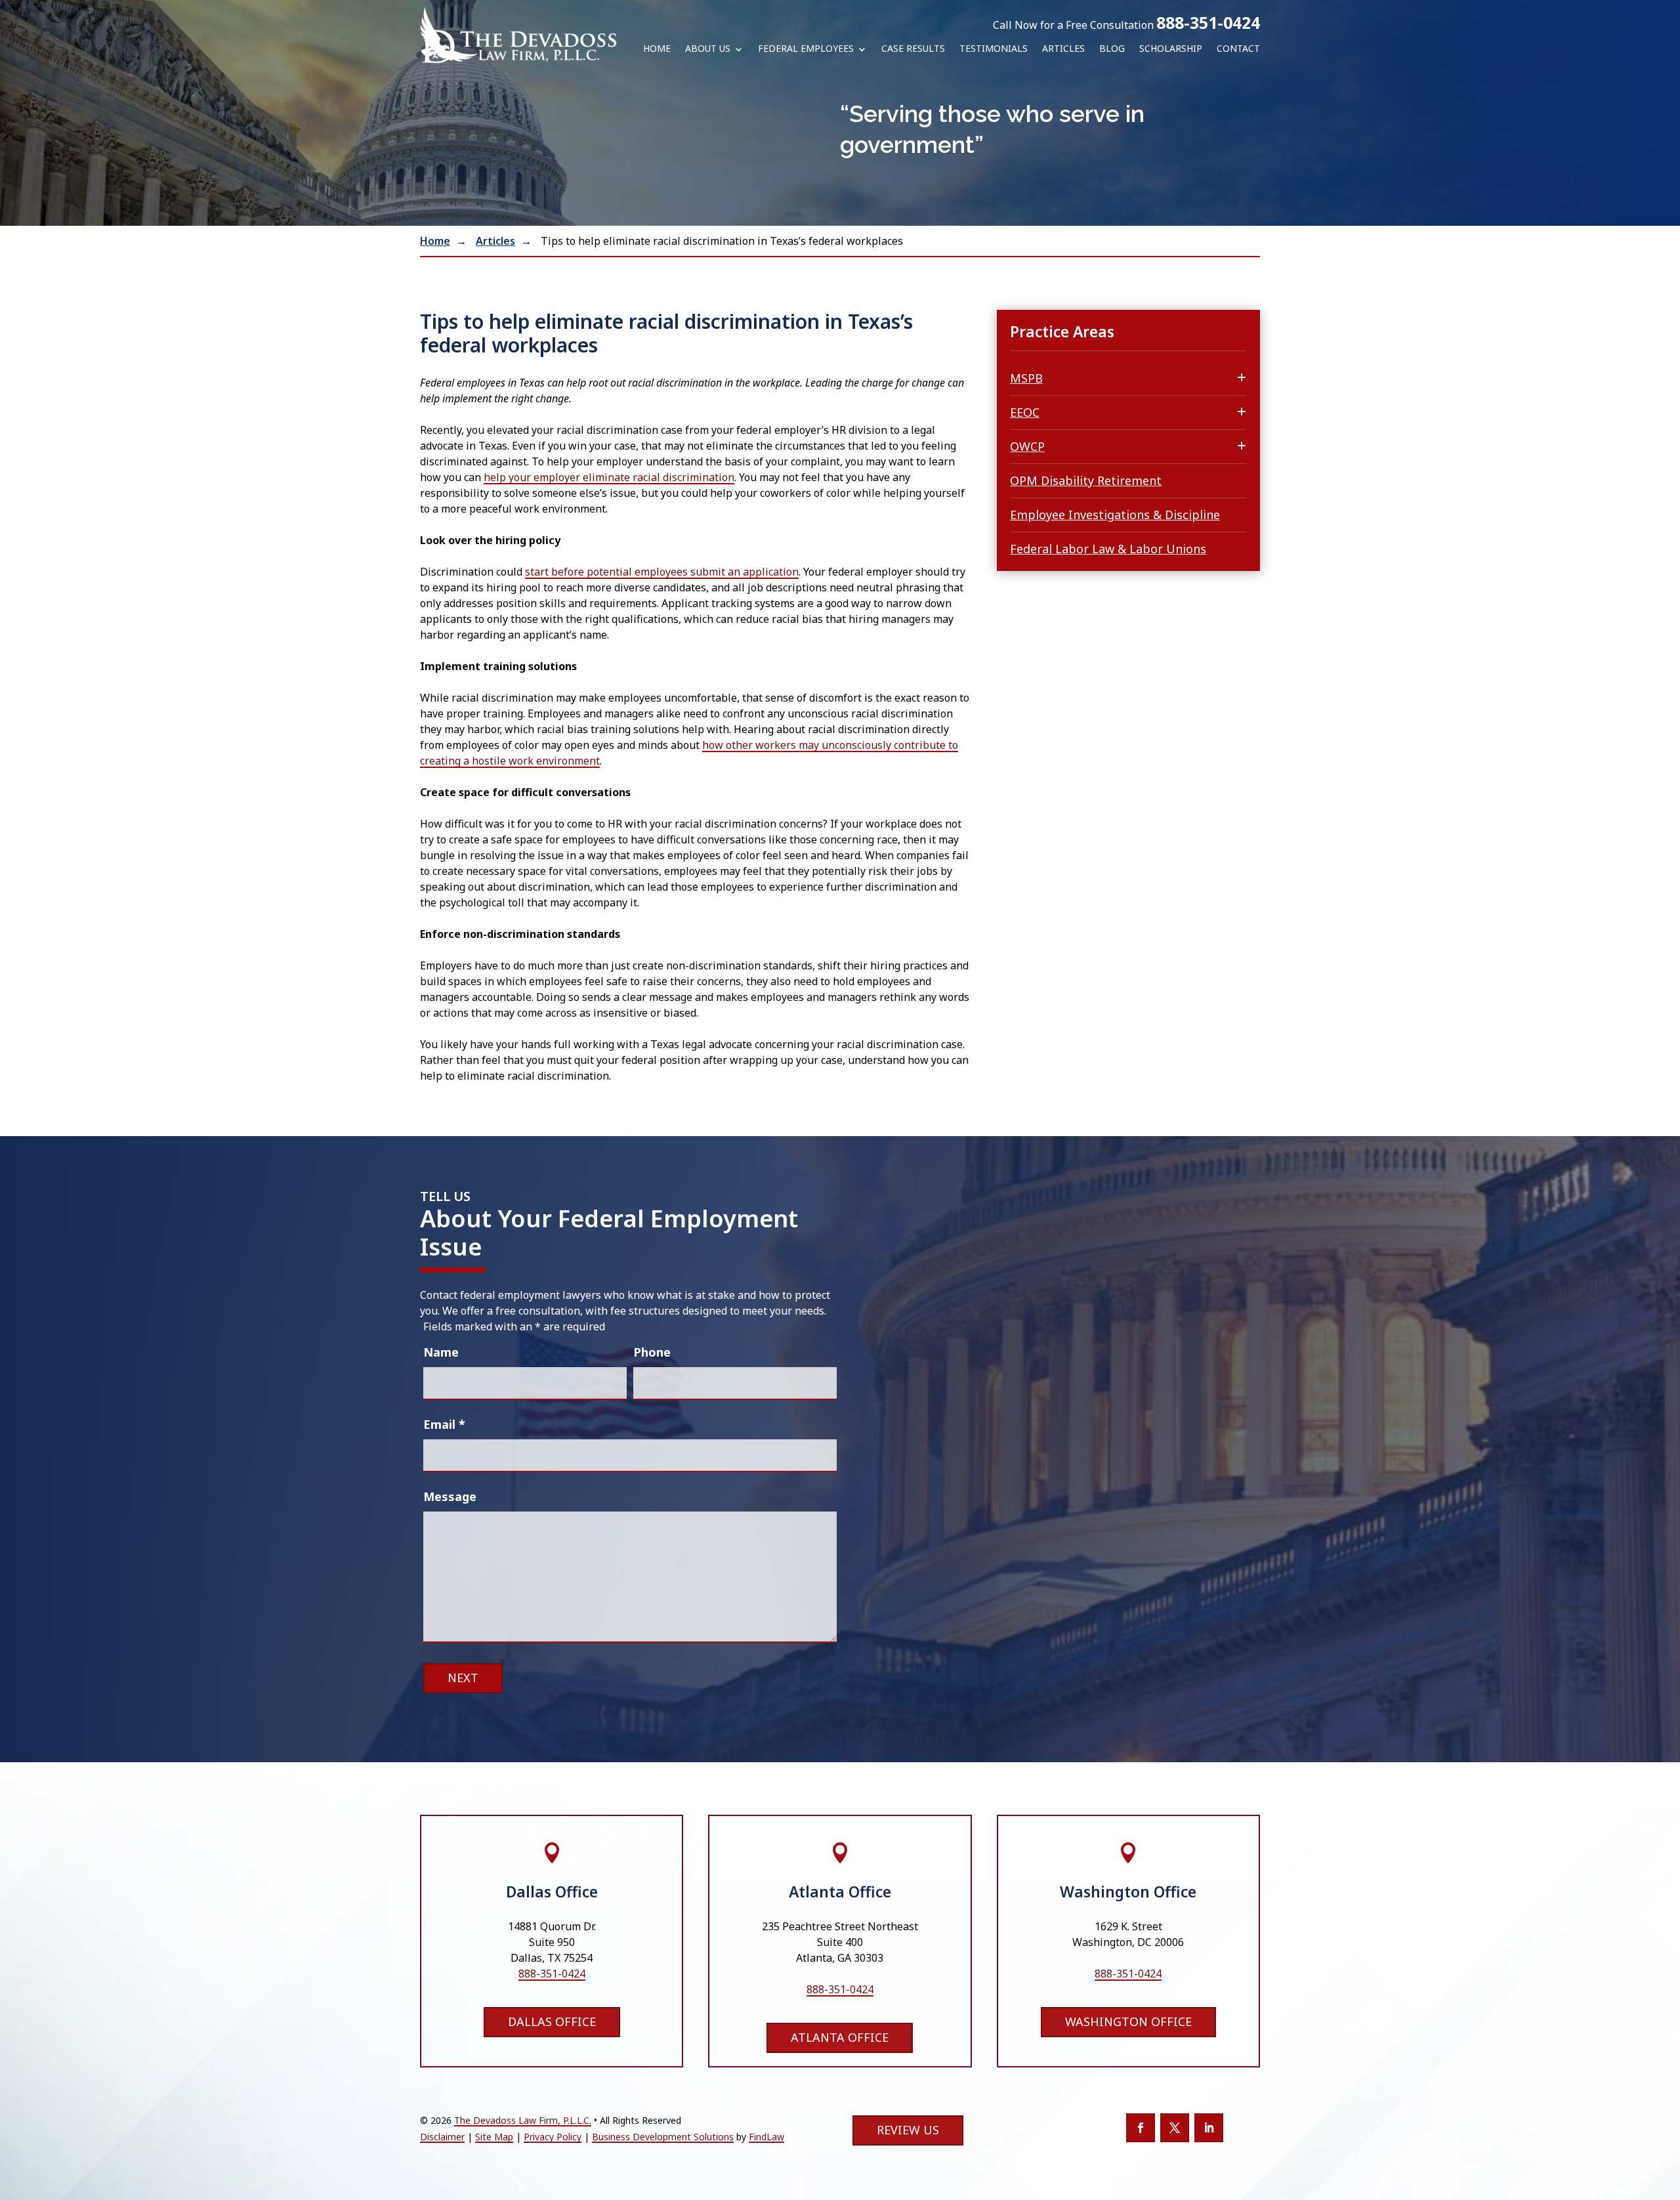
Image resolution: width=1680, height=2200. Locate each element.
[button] (1141, 2128)
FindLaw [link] (766, 2137)
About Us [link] (708, 49)
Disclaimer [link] (442, 2137)
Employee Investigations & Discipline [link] (1115, 515)
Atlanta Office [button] (840, 2037)
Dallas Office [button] (552, 2021)
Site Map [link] (494, 2137)
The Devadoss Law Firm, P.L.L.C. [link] (523, 2120)
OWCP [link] (1027, 446)
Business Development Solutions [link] (663, 2137)
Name (441, 1352)
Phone (652, 1352)
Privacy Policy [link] (553, 2137)
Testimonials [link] (994, 49)
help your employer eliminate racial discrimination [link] (609, 477)
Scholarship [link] (1171, 49)
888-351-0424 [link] (1208, 22)
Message (450, 1496)
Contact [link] (1238, 49)
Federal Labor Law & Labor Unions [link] (1108, 549)
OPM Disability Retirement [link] (1086, 480)
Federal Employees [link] (806, 49)
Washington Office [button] (1128, 2021)
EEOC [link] (1025, 412)
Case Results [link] (913, 49)
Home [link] (657, 49)
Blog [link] (1112, 49)
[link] (518, 35)
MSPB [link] (1026, 378)
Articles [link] (1063, 49)
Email (444, 1424)
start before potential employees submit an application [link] (662, 572)
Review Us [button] (908, 2130)
